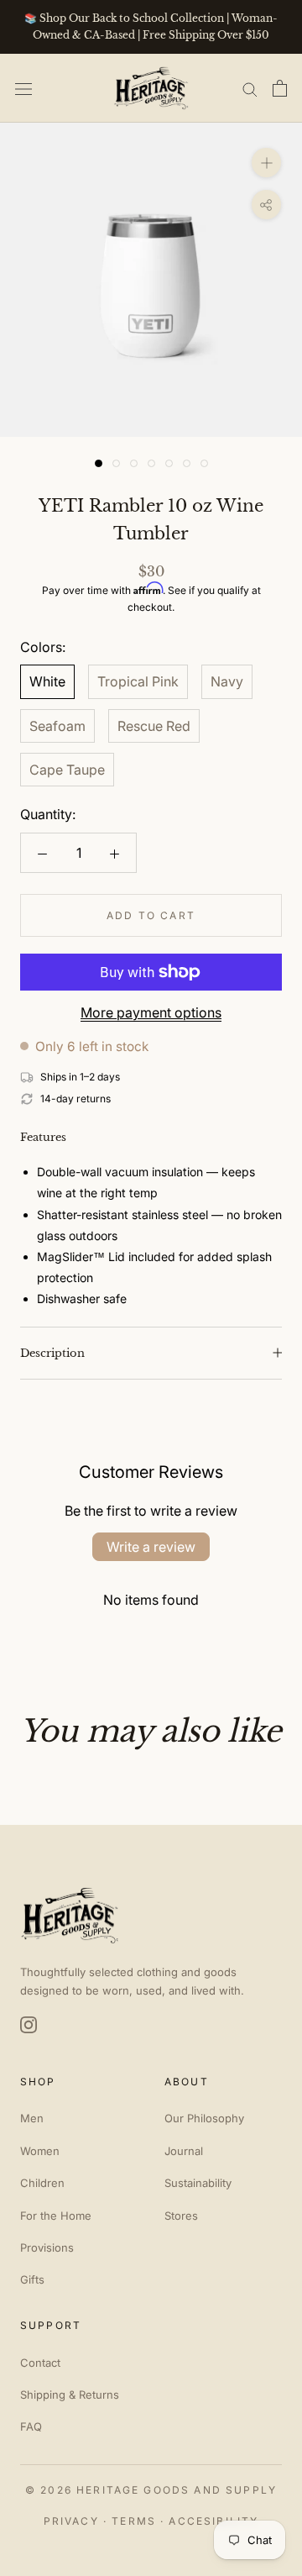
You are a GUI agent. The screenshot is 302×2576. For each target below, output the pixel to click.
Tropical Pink (138, 681)
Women (40, 2151)
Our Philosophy (204, 2118)
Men (32, 2118)
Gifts (32, 2279)
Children (42, 2183)
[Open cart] (280, 88)
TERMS (134, 2521)
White (47, 681)
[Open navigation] (23, 88)
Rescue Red (154, 726)
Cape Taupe (67, 770)
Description (52, 1353)
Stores (181, 2216)
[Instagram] (29, 2025)
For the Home (56, 2216)
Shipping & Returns (70, 2395)
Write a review (151, 1547)
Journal (184, 2151)
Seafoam (57, 726)
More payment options (151, 1012)
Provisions (47, 2247)
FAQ (31, 2426)
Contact (40, 2363)
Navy (227, 681)
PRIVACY (71, 2521)
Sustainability (198, 2183)
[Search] (250, 88)
